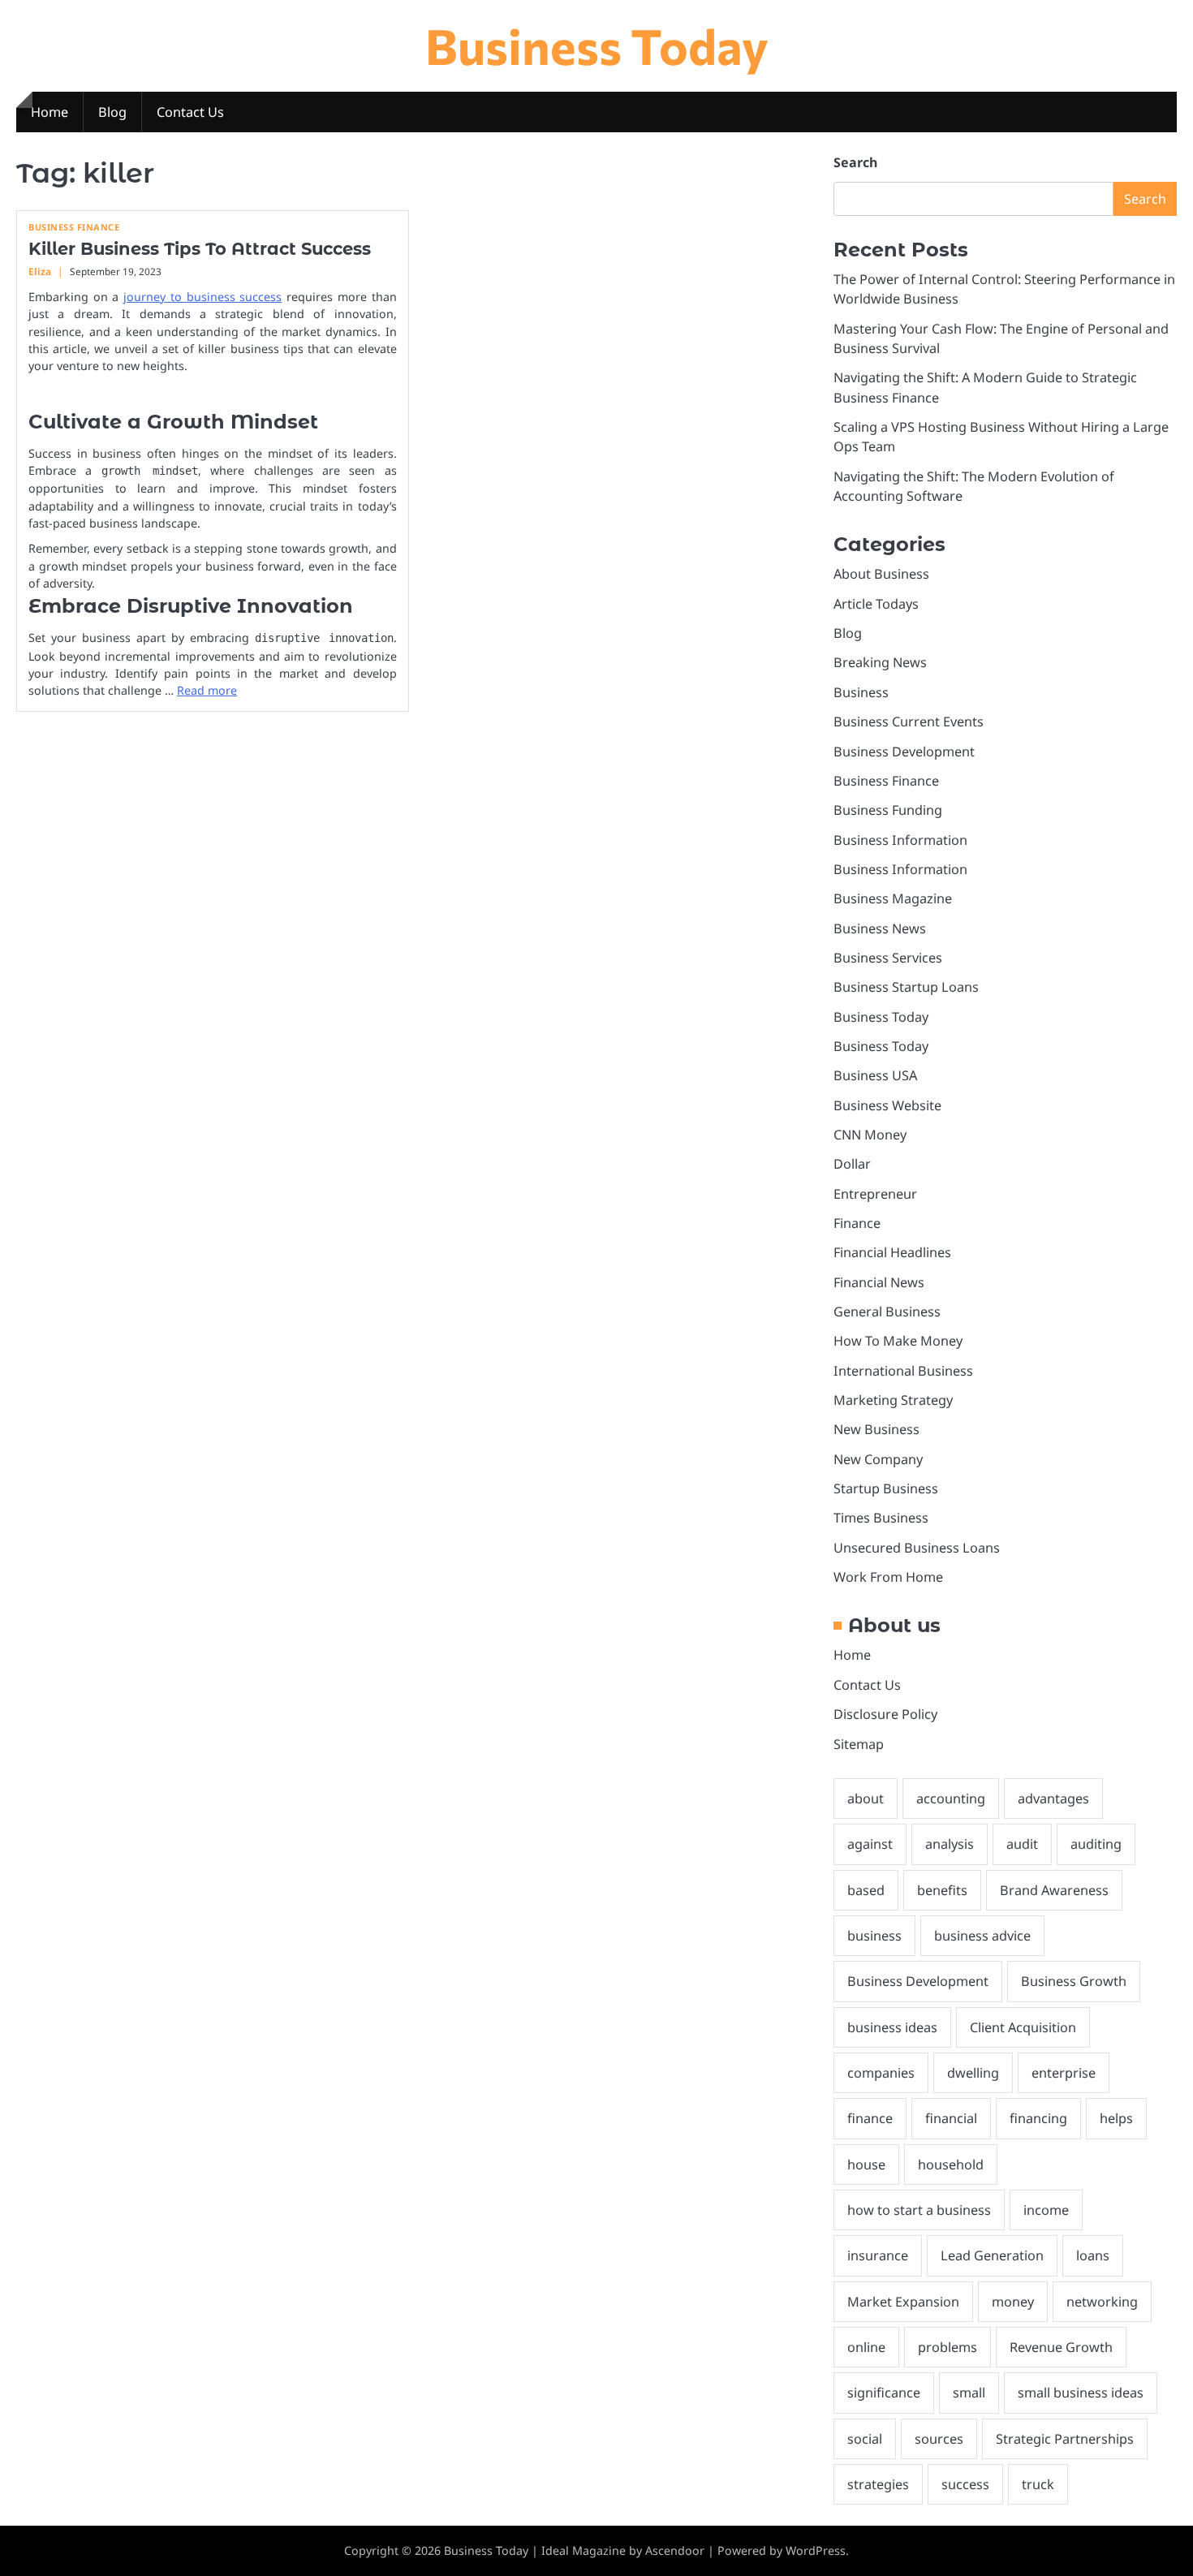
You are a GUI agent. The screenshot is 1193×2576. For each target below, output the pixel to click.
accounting (951, 1798)
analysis (950, 1844)
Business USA (875, 1075)
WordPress (816, 2550)
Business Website (887, 1105)
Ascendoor (675, 2550)
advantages (1053, 1798)
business (874, 1936)
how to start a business (919, 2210)
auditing (1096, 1844)
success (965, 2484)
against (870, 1844)
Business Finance (74, 227)
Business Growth (1074, 1981)
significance (884, 2393)
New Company (878, 1459)
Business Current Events (909, 722)
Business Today (597, 45)
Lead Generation (992, 2255)
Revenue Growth (1061, 2347)
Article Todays (876, 604)
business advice (982, 1936)
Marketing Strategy (893, 1400)
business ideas (892, 2027)
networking (1102, 2302)
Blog (112, 112)
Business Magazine (893, 898)
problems (948, 2347)
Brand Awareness (1054, 1890)
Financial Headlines (892, 1252)
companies (881, 2073)
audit (1022, 1844)
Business (861, 692)
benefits (942, 1890)
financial (951, 2118)
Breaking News (880, 662)
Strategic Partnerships (1065, 2439)
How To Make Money (898, 1341)
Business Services (888, 958)
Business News (880, 928)
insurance (878, 2255)
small (969, 2393)
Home (50, 112)
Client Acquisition (1023, 2027)
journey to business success (202, 297)
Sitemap (859, 1744)
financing (1038, 2118)
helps (1116, 2118)
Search (855, 162)
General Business (887, 1312)
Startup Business (886, 1488)
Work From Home (888, 1577)
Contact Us (190, 112)
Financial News (879, 1282)
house (866, 2165)
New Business (876, 1429)
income (1046, 2210)
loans (1093, 2255)
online (866, 2347)
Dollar (852, 1164)
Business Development (904, 752)
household (951, 2165)
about (866, 1798)
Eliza (40, 271)
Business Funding (888, 810)
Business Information (900, 840)
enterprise (1064, 2073)
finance (870, 2118)
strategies (878, 2484)
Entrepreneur (875, 1194)
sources (939, 2439)
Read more (207, 690)
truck (1038, 2484)
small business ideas (1081, 2393)
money (1013, 2302)
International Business (903, 1371)
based (866, 1890)
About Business (881, 574)
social (865, 2439)
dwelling (973, 2073)
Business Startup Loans (906, 987)
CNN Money (870, 1135)
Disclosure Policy (885, 1714)
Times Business (881, 1518)
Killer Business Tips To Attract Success (200, 249)
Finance (857, 1223)
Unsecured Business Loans (917, 1548)
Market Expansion (903, 2302)
